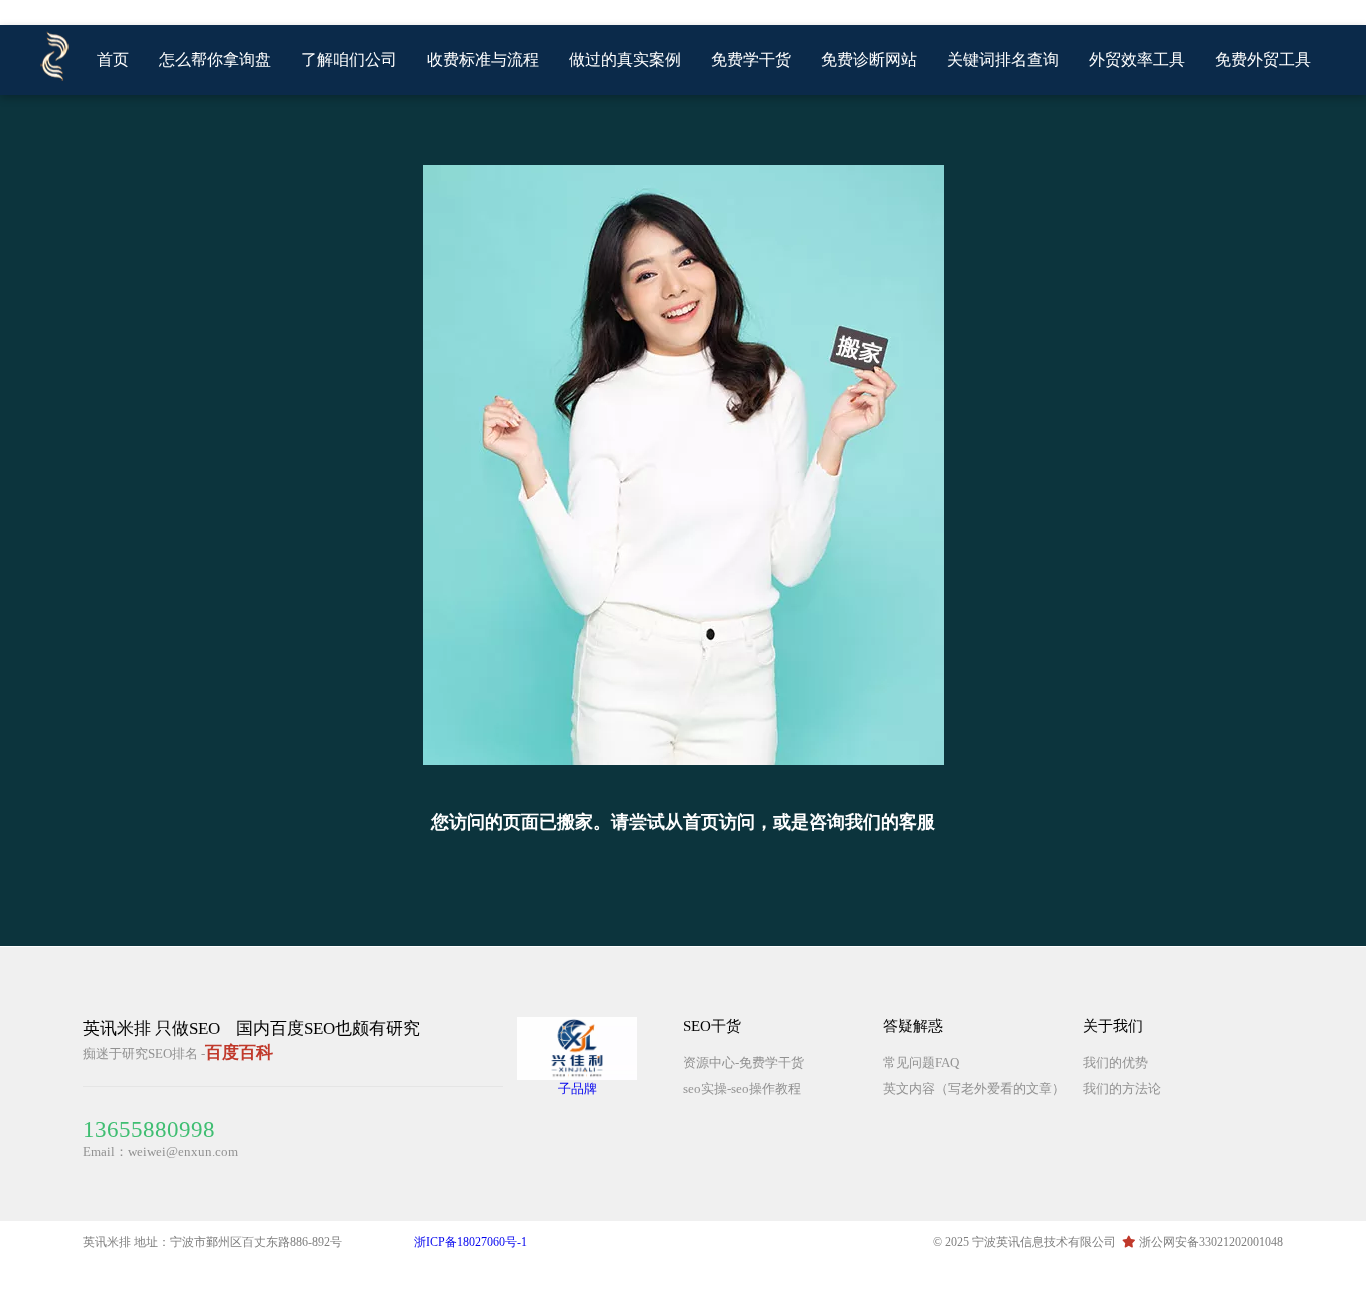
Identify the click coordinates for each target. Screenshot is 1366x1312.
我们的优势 (1115, 1062)
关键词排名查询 (1003, 59)
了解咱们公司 (349, 59)
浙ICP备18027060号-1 (470, 1242)
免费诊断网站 (869, 59)
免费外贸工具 (1263, 59)
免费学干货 (751, 59)
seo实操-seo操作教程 (742, 1088)
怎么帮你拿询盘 (215, 59)
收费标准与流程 (483, 59)
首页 (113, 59)
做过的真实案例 (625, 59)
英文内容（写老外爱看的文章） (974, 1088)
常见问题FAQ (921, 1062)
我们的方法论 (1122, 1088)
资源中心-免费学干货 (743, 1062)
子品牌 (577, 1088)
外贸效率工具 (1137, 59)
